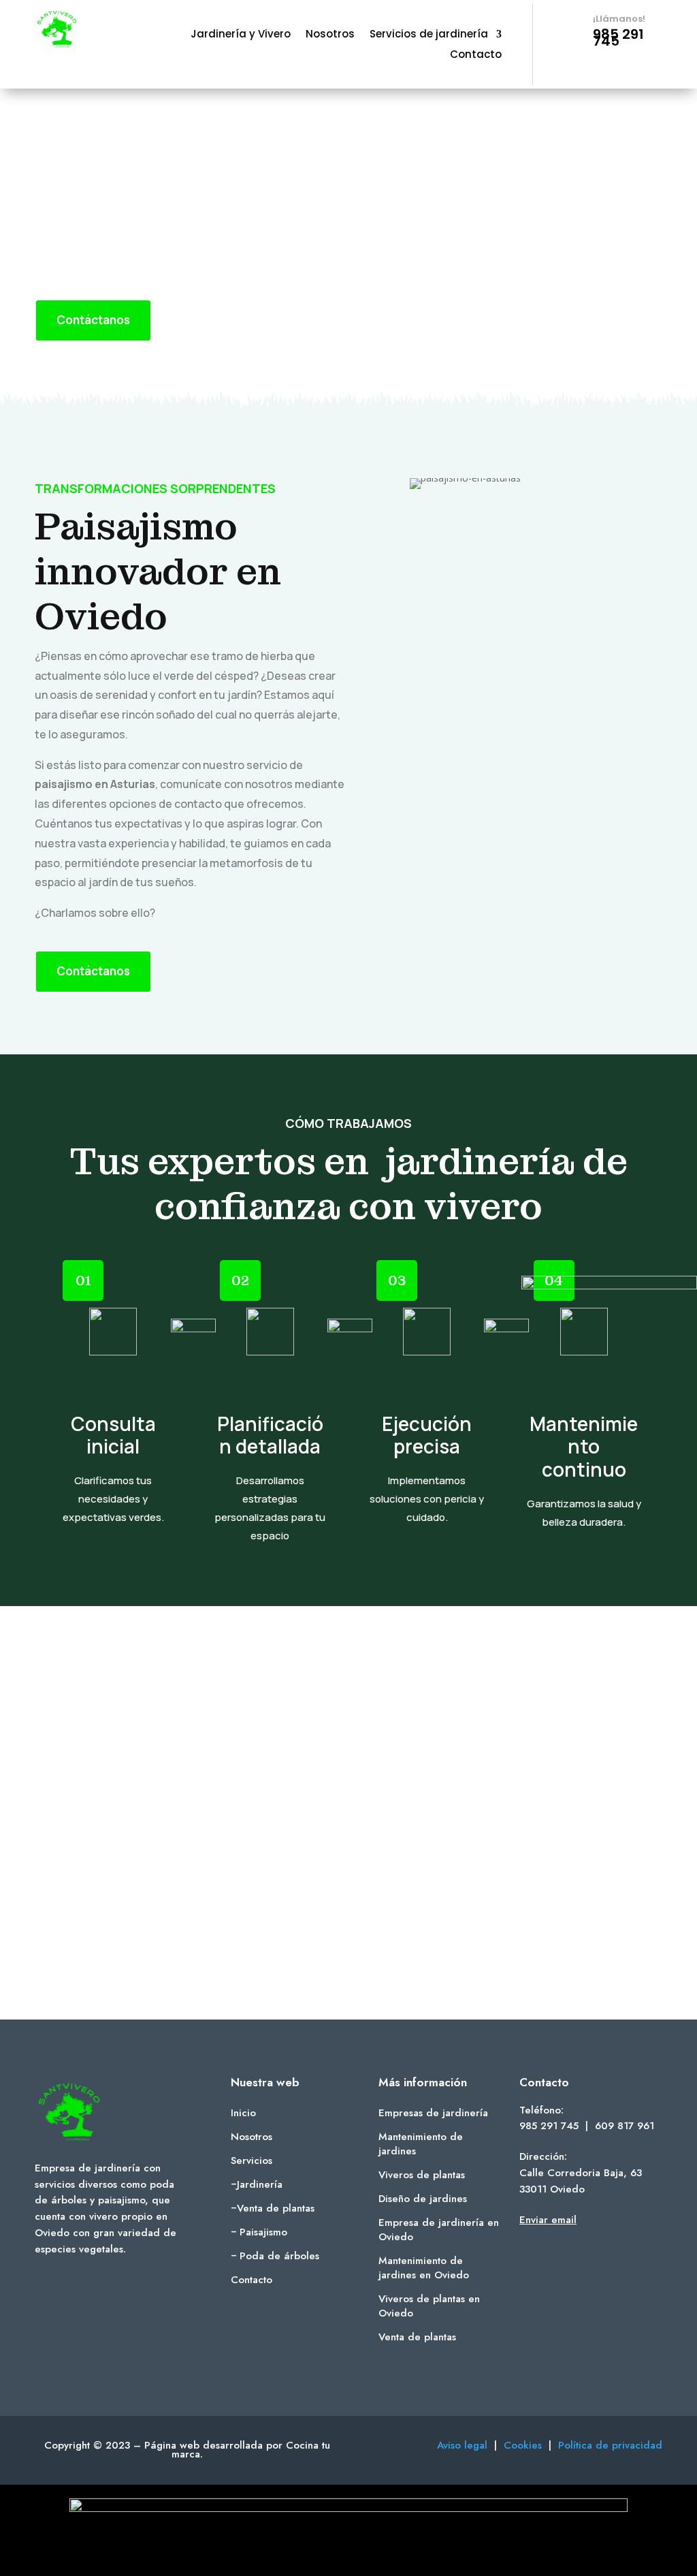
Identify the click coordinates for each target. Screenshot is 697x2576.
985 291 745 (549, 2126)
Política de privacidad (610, 2445)
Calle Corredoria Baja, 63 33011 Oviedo (581, 2181)
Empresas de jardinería (433, 2113)
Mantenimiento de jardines (421, 2144)
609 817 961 (625, 2126)
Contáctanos (93, 320)
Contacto (476, 56)
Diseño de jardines (423, 2199)
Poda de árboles (279, 2256)
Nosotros (330, 35)
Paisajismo (263, 2232)
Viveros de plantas (422, 2175)
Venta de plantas (276, 2208)
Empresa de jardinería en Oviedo (439, 2230)
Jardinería (260, 2184)
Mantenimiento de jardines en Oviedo (424, 2268)
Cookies (526, 2445)
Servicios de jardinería (429, 35)
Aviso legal (462, 2445)
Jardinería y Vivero (241, 35)
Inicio (243, 2113)
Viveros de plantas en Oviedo (429, 2306)
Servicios (252, 2161)
